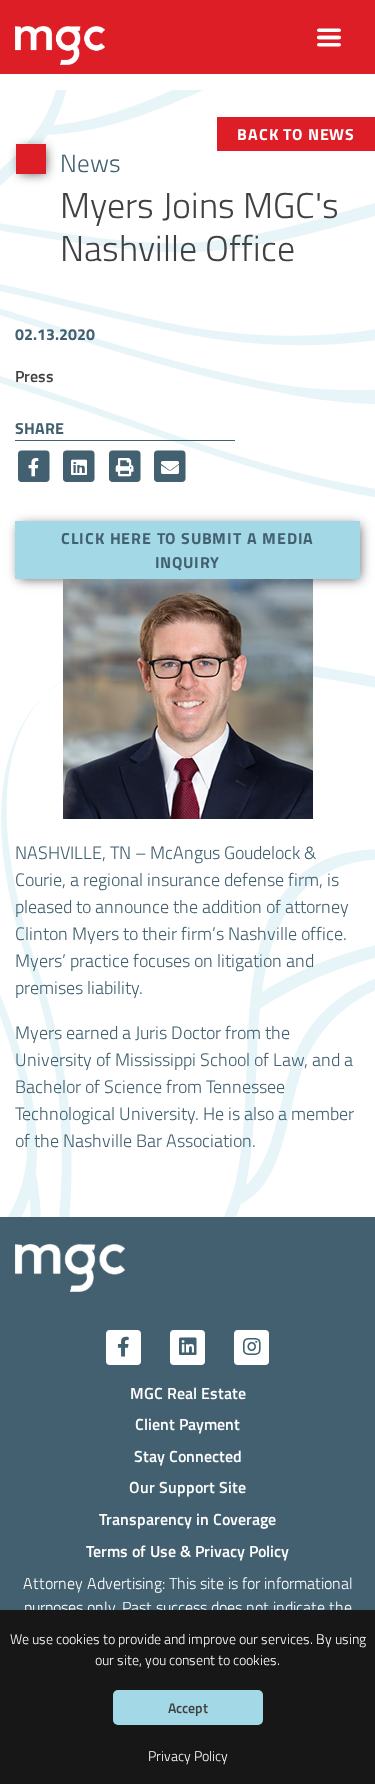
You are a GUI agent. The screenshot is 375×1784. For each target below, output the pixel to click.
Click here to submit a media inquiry (187, 549)
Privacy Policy (188, 1755)
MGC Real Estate (188, 1392)
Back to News (296, 133)
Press (34, 375)
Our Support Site (187, 1486)
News (90, 162)
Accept (188, 1707)
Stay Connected (188, 1455)
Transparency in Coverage (187, 1518)
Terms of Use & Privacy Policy (187, 1550)
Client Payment (187, 1423)
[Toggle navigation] (329, 37)
